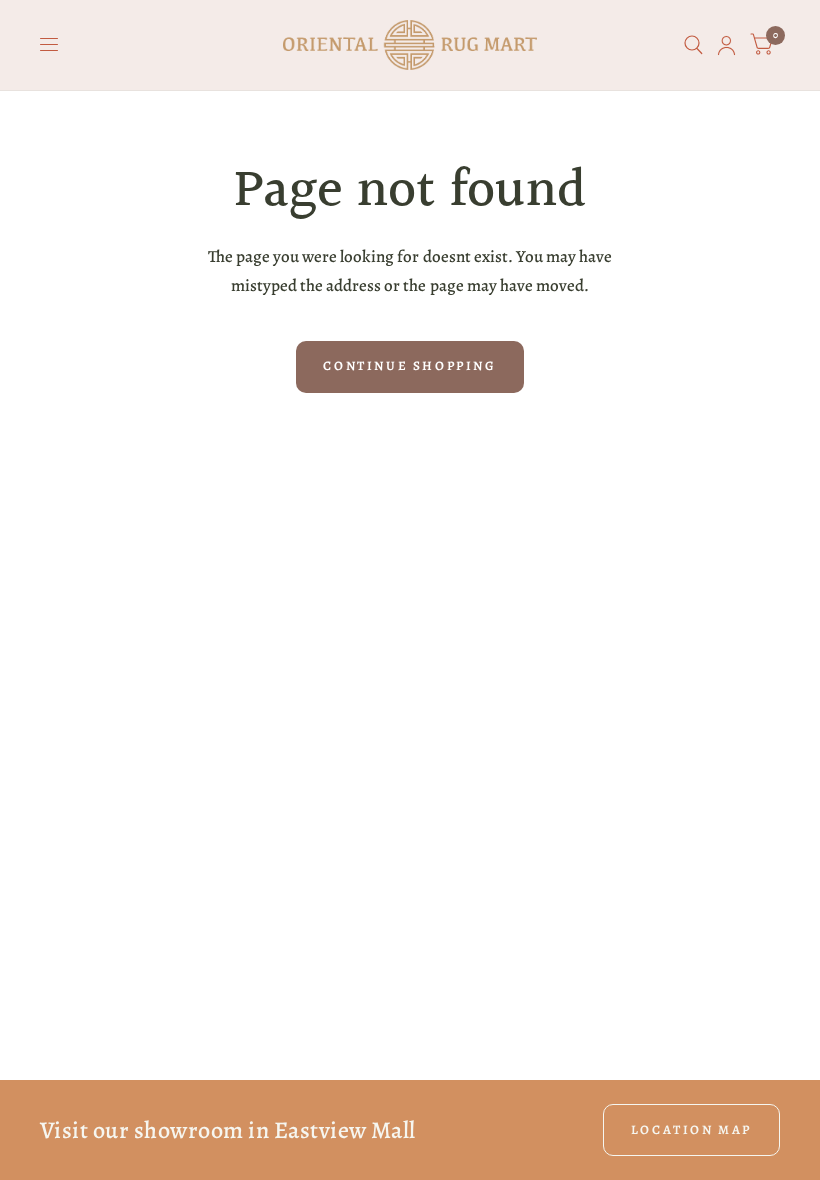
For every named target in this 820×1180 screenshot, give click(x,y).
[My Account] (726, 45)
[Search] (693, 45)
